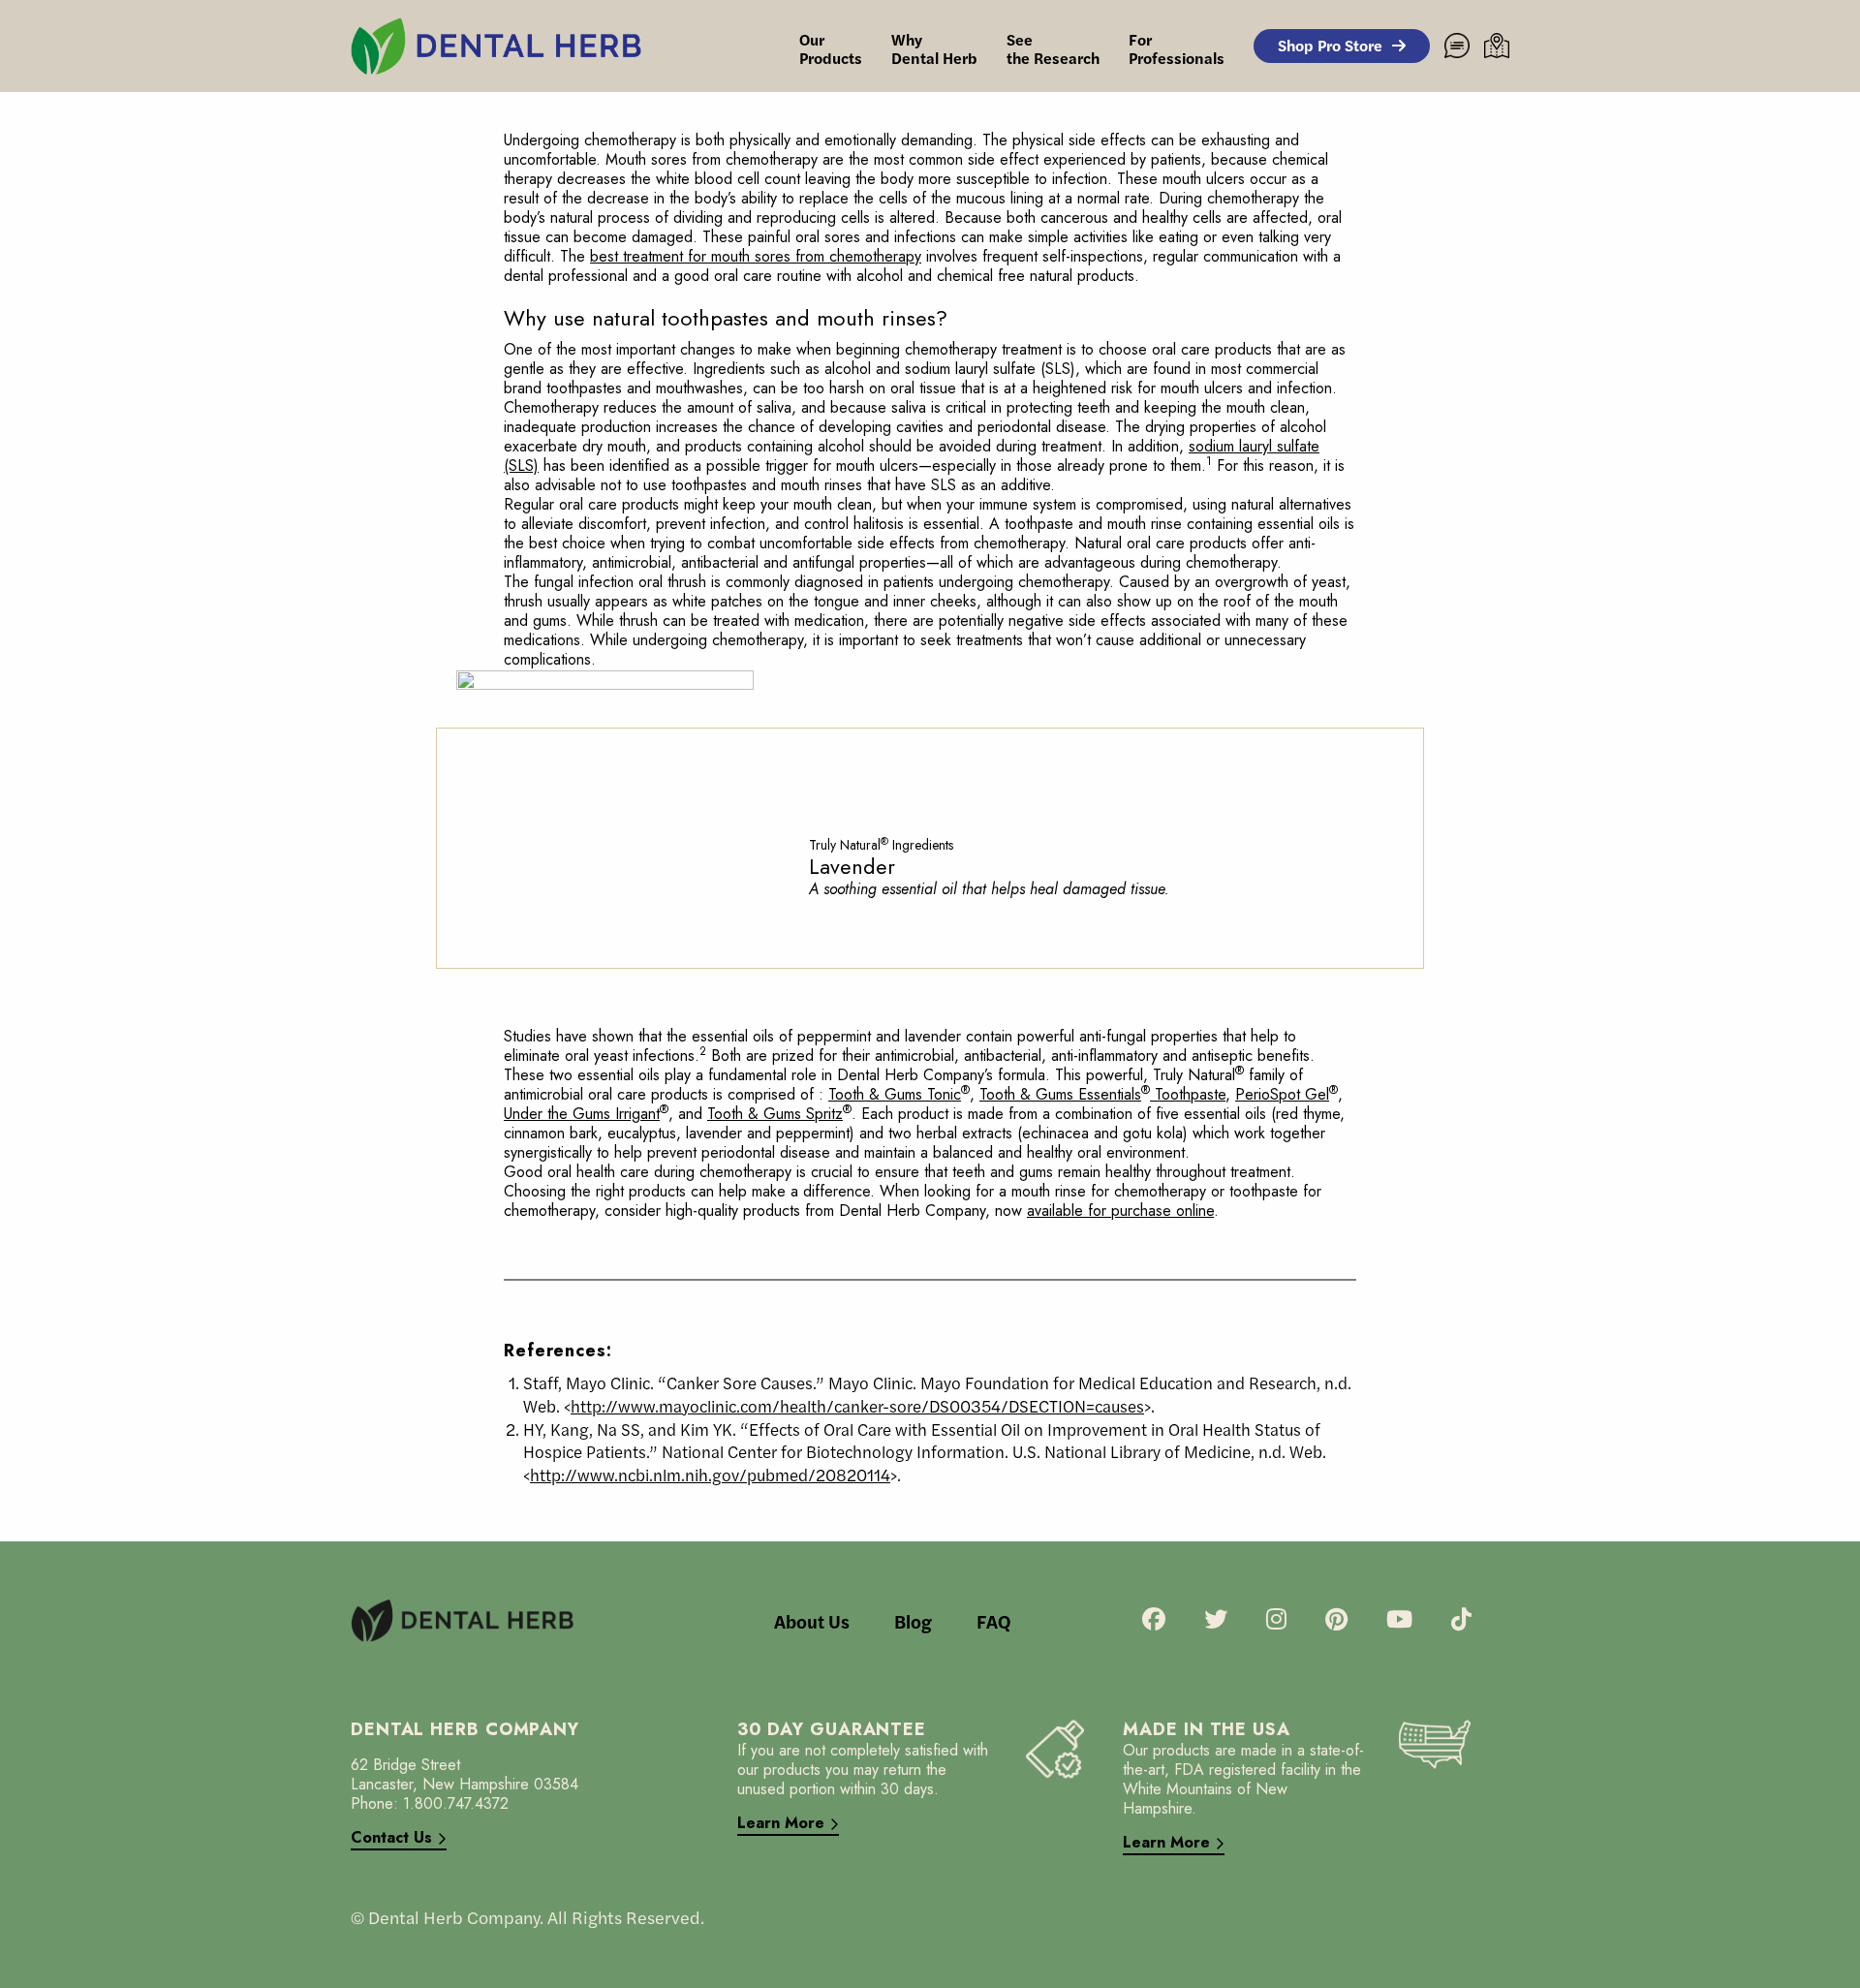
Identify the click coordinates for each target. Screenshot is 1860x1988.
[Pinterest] (1336, 1620)
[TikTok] (1461, 1620)
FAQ (993, 1621)
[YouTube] (1399, 1620)
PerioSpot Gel (1286, 1094)
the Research (1053, 48)
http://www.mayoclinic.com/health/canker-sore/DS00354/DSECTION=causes (857, 1406)
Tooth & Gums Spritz (779, 1114)
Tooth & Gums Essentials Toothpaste (1102, 1094)
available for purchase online (1120, 1211)
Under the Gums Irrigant (586, 1114)
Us (812, 1621)
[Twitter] (1216, 1620)
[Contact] (1457, 46)
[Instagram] (1276, 1620)
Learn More (781, 1824)
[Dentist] (1497, 46)
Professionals (1177, 48)
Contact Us (391, 1838)
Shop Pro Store (1330, 45)
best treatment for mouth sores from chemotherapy (756, 256)
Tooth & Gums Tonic (899, 1094)
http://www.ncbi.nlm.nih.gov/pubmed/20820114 (710, 1475)
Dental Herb (934, 48)
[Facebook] (1154, 1620)
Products (831, 48)
